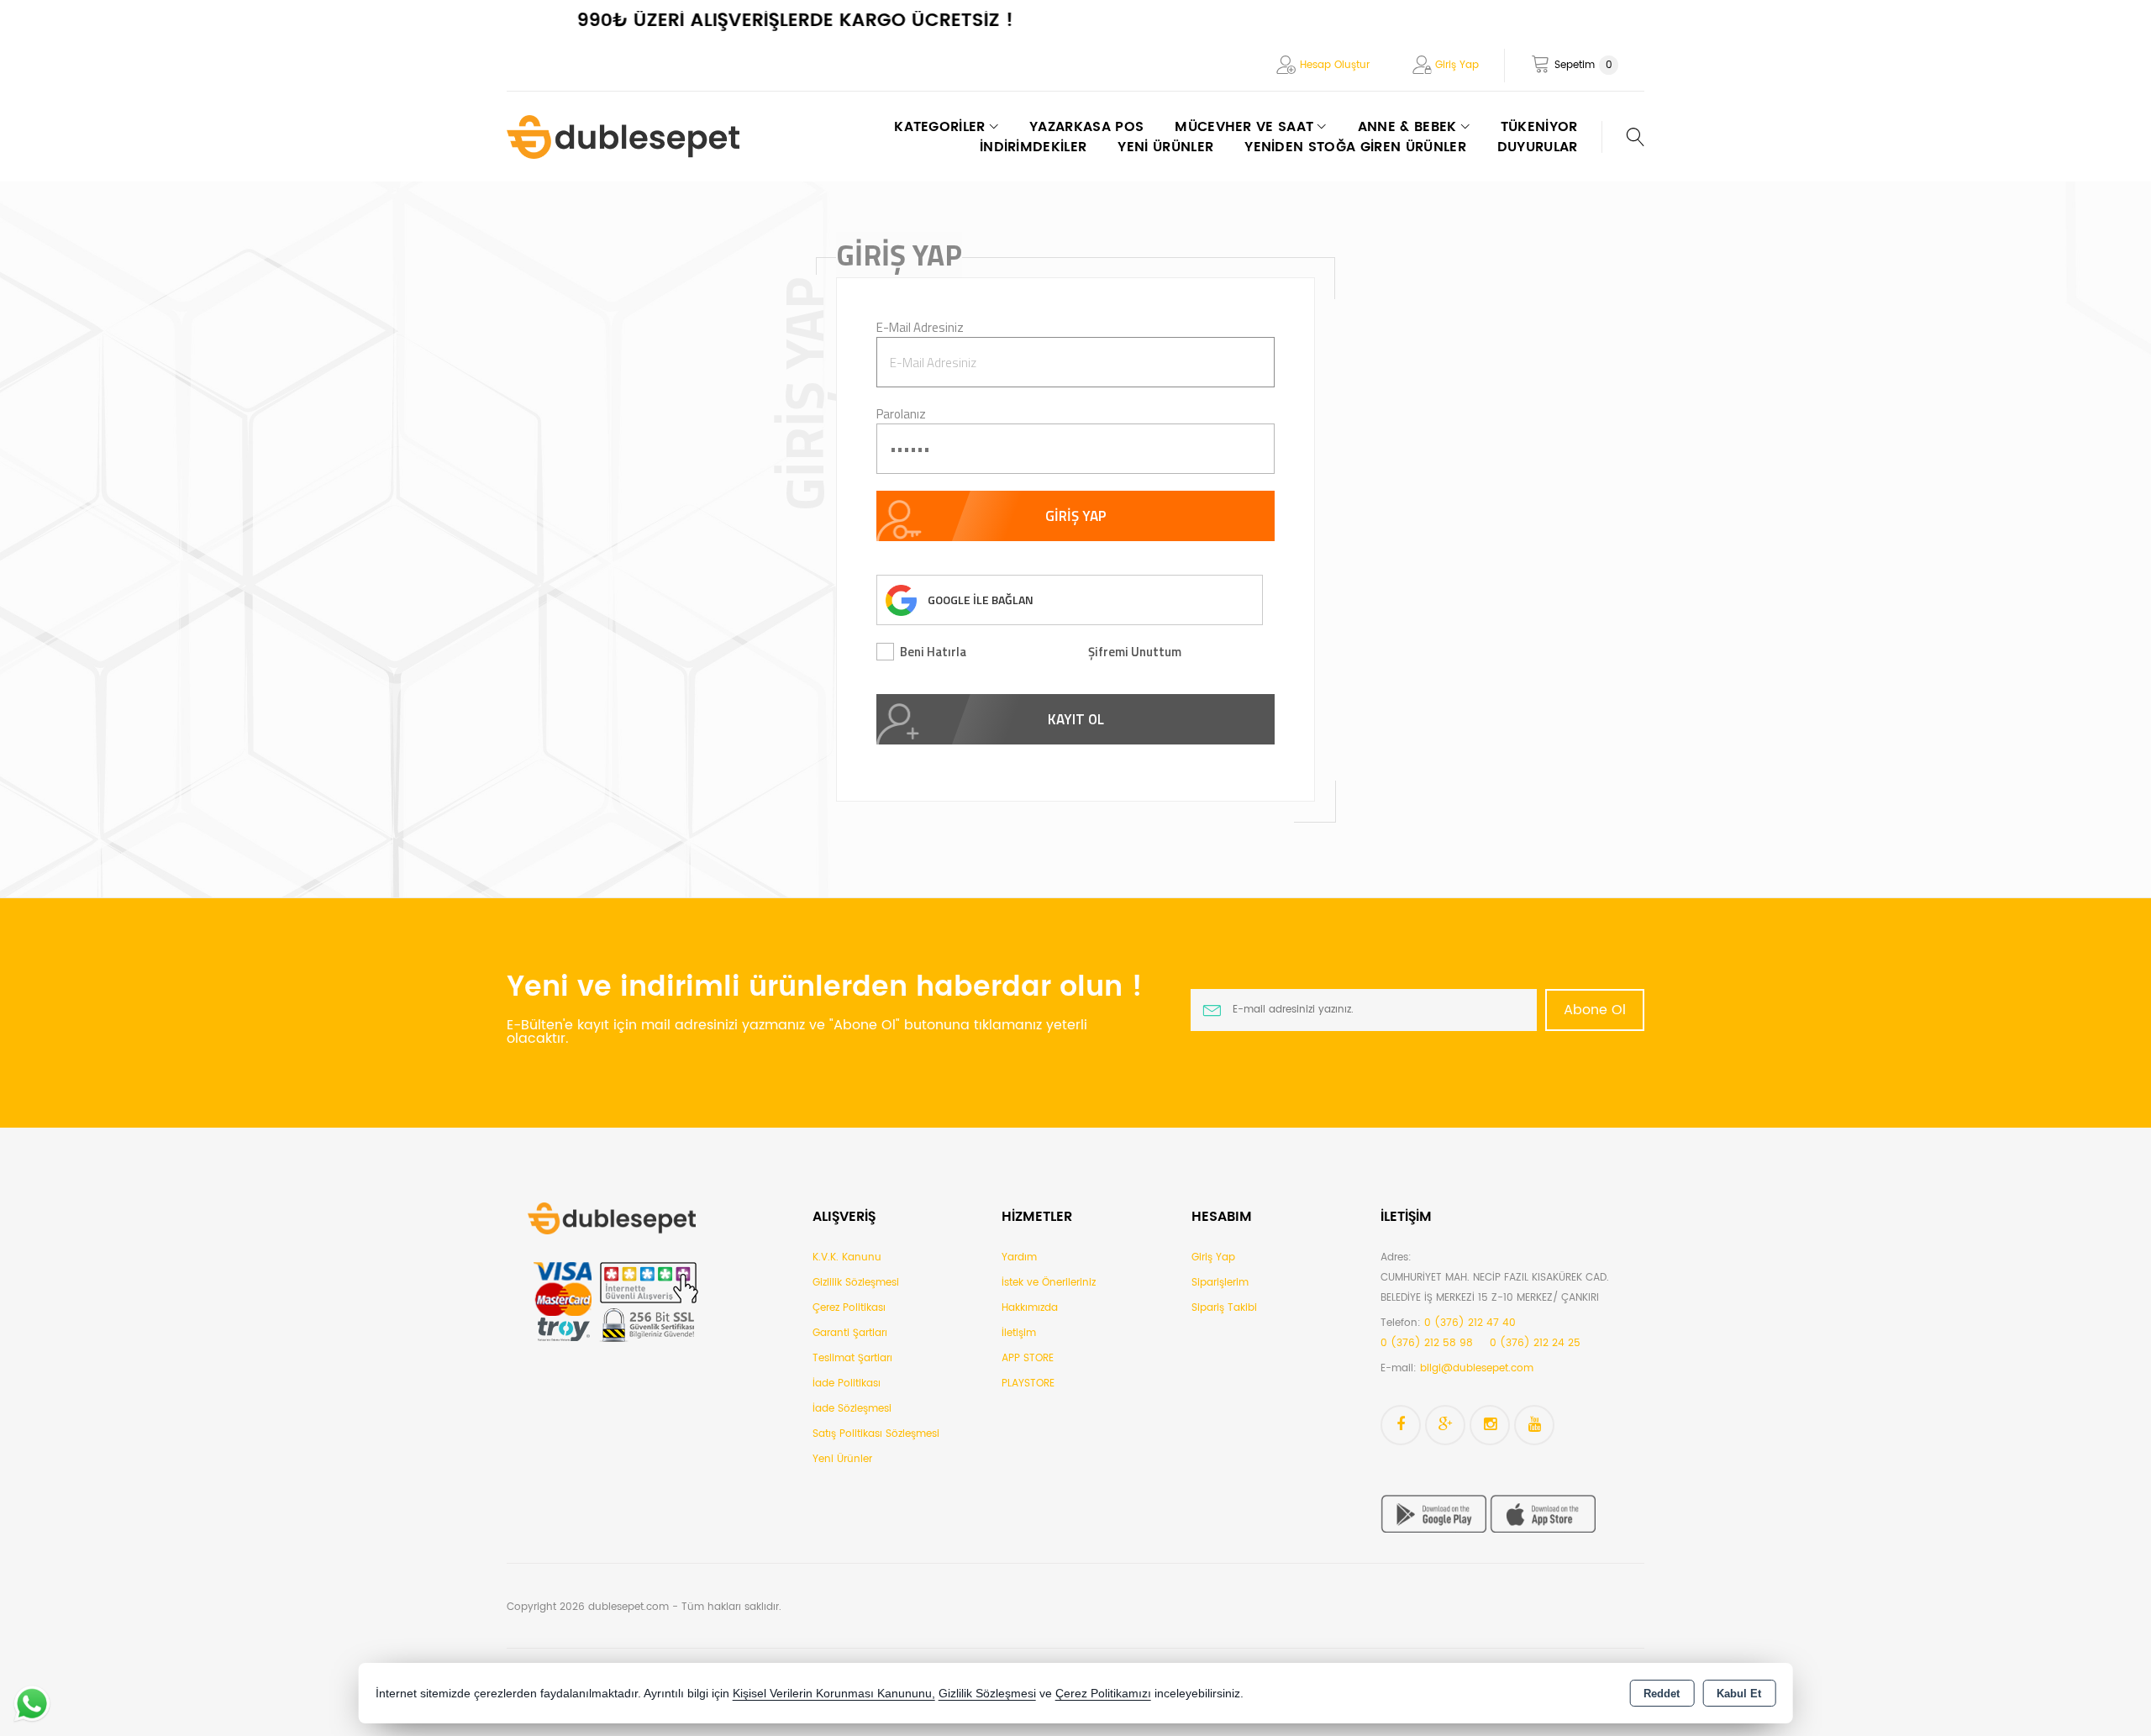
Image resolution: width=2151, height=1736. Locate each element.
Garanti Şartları (850, 1333)
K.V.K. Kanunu (847, 1257)
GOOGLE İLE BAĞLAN (981, 600)
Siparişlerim (1220, 1283)
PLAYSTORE (1028, 1384)
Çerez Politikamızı (1103, 1694)
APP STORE (1028, 1358)
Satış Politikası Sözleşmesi (876, 1434)
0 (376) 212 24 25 (1535, 1343)
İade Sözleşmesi (852, 1409)
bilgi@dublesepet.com (1477, 1368)
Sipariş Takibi (1224, 1308)
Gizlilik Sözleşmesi (856, 1283)
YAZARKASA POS (1086, 127)
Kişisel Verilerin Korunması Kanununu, (834, 1694)
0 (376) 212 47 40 (1470, 1323)
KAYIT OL (1076, 719)
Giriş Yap (1457, 65)
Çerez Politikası (849, 1308)
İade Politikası (847, 1384)
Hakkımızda (1030, 1308)
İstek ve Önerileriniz (1049, 1283)
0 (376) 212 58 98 (1427, 1343)
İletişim (1019, 1333)
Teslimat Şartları (852, 1358)
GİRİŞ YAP (1076, 516)
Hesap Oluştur (1335, 65)
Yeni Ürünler (842, 1459)
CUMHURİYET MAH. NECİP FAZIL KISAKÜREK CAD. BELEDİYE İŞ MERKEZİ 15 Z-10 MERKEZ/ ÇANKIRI (1495, 1288)
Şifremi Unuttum (1135, 652)
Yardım (1019, 1257)
